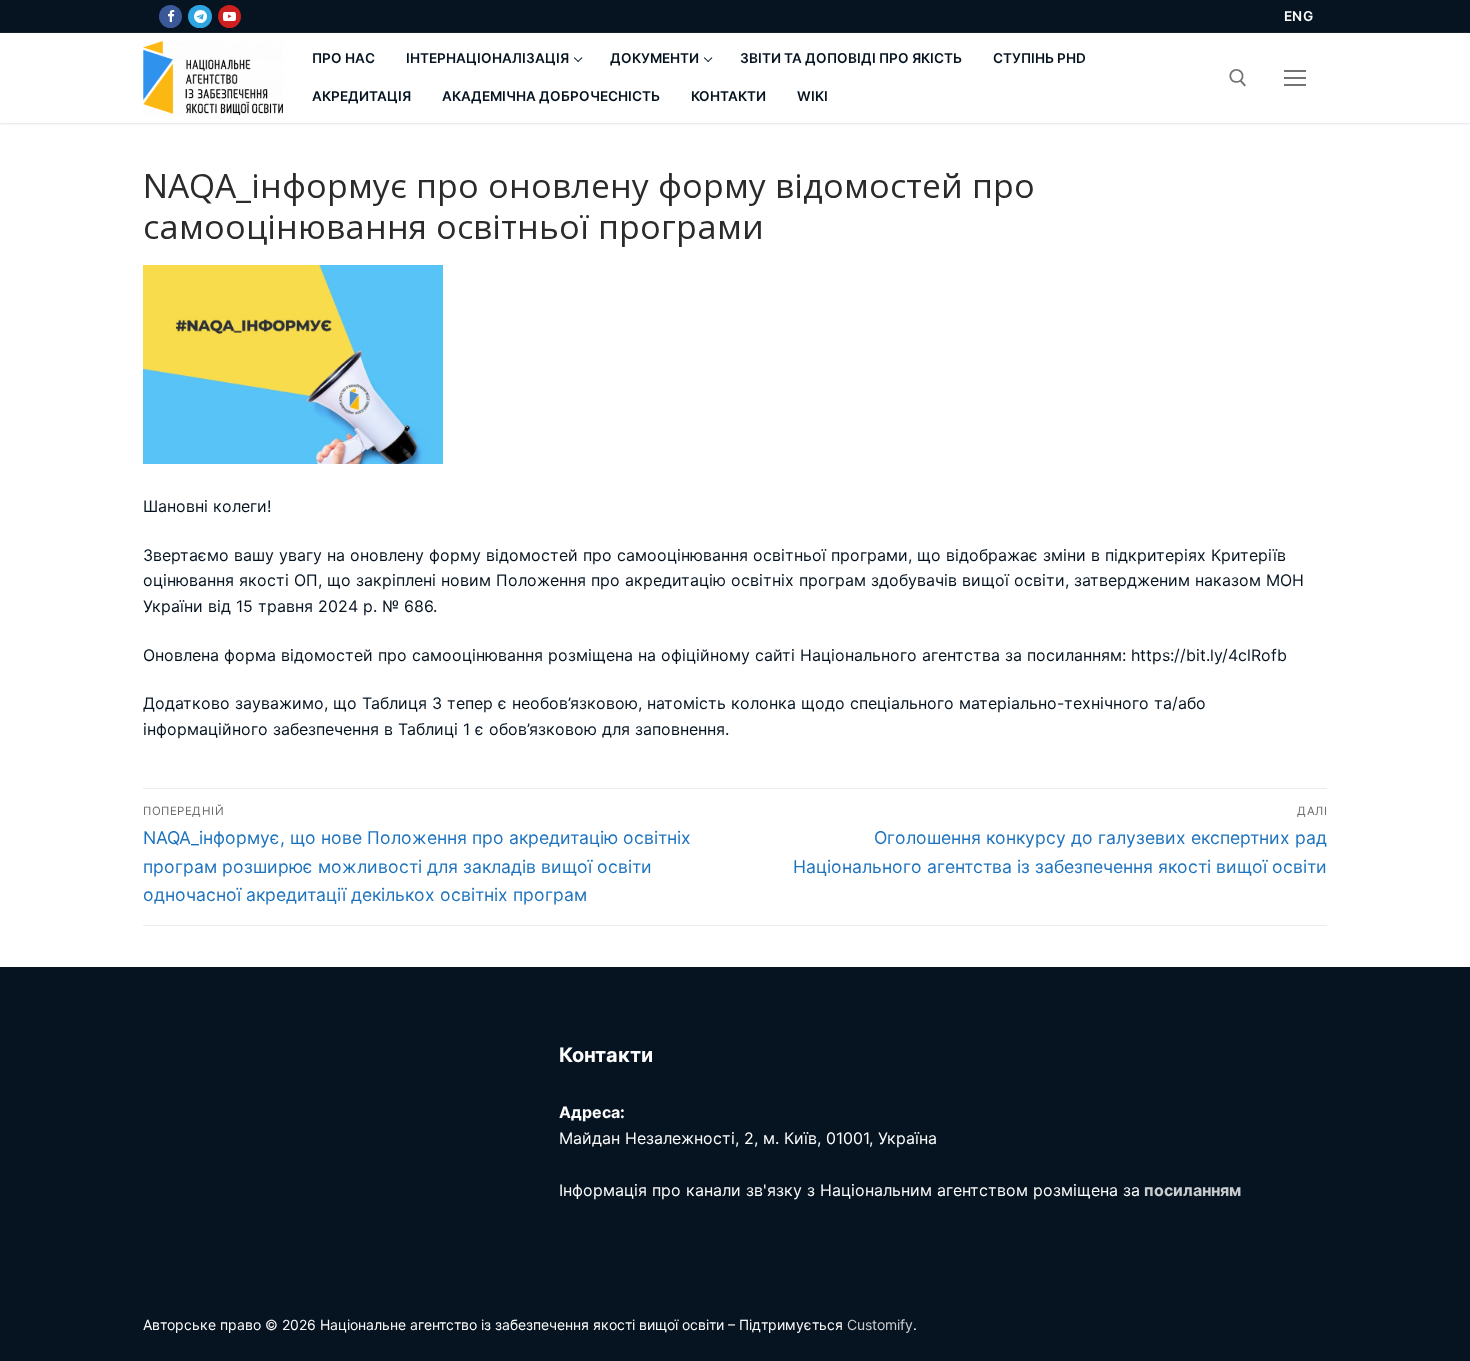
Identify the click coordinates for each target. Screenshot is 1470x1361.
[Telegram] (199, 16)
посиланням (1192, 1190)
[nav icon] (1295, 78)
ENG (1299, 16)
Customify (880, 1324)
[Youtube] (229, 16)
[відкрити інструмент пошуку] (1238, 78)
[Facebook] (170, 16)
